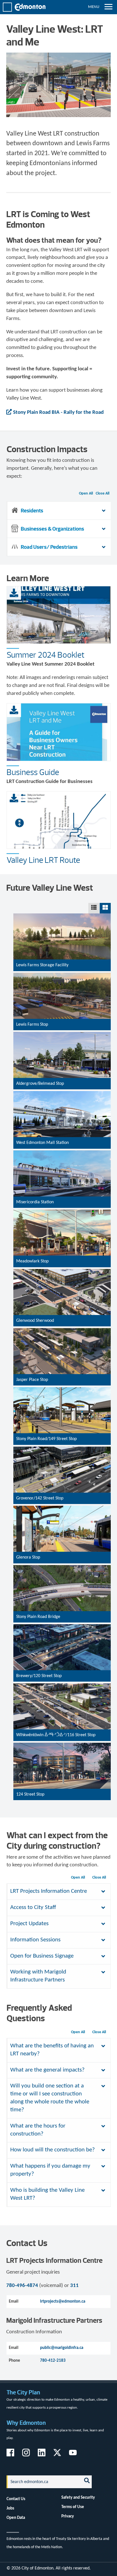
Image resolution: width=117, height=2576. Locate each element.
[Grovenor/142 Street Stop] (62, 1500)
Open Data (16, 2518)
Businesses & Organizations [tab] (52, 529)
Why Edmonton (26, 2423)
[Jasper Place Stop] (62, 1382)
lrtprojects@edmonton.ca (63, 2301)
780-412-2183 (53, 2361)
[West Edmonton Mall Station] (62, 1145)
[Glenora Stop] (62, 1559)
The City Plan (23, 2392)
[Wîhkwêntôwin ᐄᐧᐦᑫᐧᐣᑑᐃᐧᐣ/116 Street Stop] (62, 1737)
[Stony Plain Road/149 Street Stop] (62, 1441)
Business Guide (33, 772)
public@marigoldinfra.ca (62, 2348)
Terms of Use (73, 2507)
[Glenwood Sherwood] (62, 1322)
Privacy (68, 2516)
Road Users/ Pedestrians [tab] (49, 547)
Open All (86, 494)
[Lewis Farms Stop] (62, 1026)
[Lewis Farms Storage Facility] (62, 967)
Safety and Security (78, 2498)
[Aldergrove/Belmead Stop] (62, 1086)
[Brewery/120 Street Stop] (62, 1677)
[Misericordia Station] (62, 1204)
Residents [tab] (32, 511)
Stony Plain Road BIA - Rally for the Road (58, 413)
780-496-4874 (22, 2286)
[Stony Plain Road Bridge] (62, 1618)
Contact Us (16, 2499)
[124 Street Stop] (62, 1796)
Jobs (10, 2508)
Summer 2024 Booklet (46, 655)
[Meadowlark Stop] (62, 1263)
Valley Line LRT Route (43, 860)
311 (74, 2286)
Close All (103, 494)
